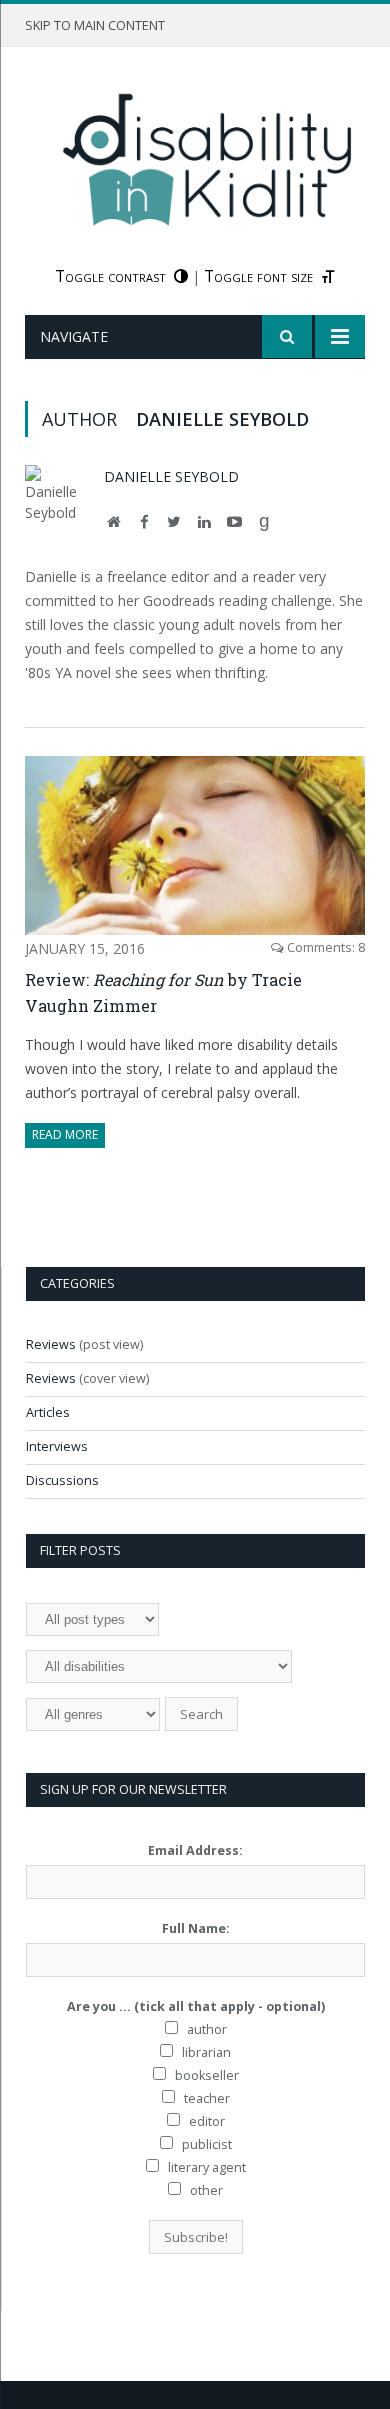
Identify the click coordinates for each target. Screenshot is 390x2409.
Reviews (51, 1344)
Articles (48, 1412)
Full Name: (196, 1928)
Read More (65, 1134)
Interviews (57, 1446)
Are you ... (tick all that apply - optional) (196, 2006)
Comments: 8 (324, 947)
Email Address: (195, 1850)
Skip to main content (95, 25)
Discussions (62, 1480)
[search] (287, 336)
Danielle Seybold (171, 476)
